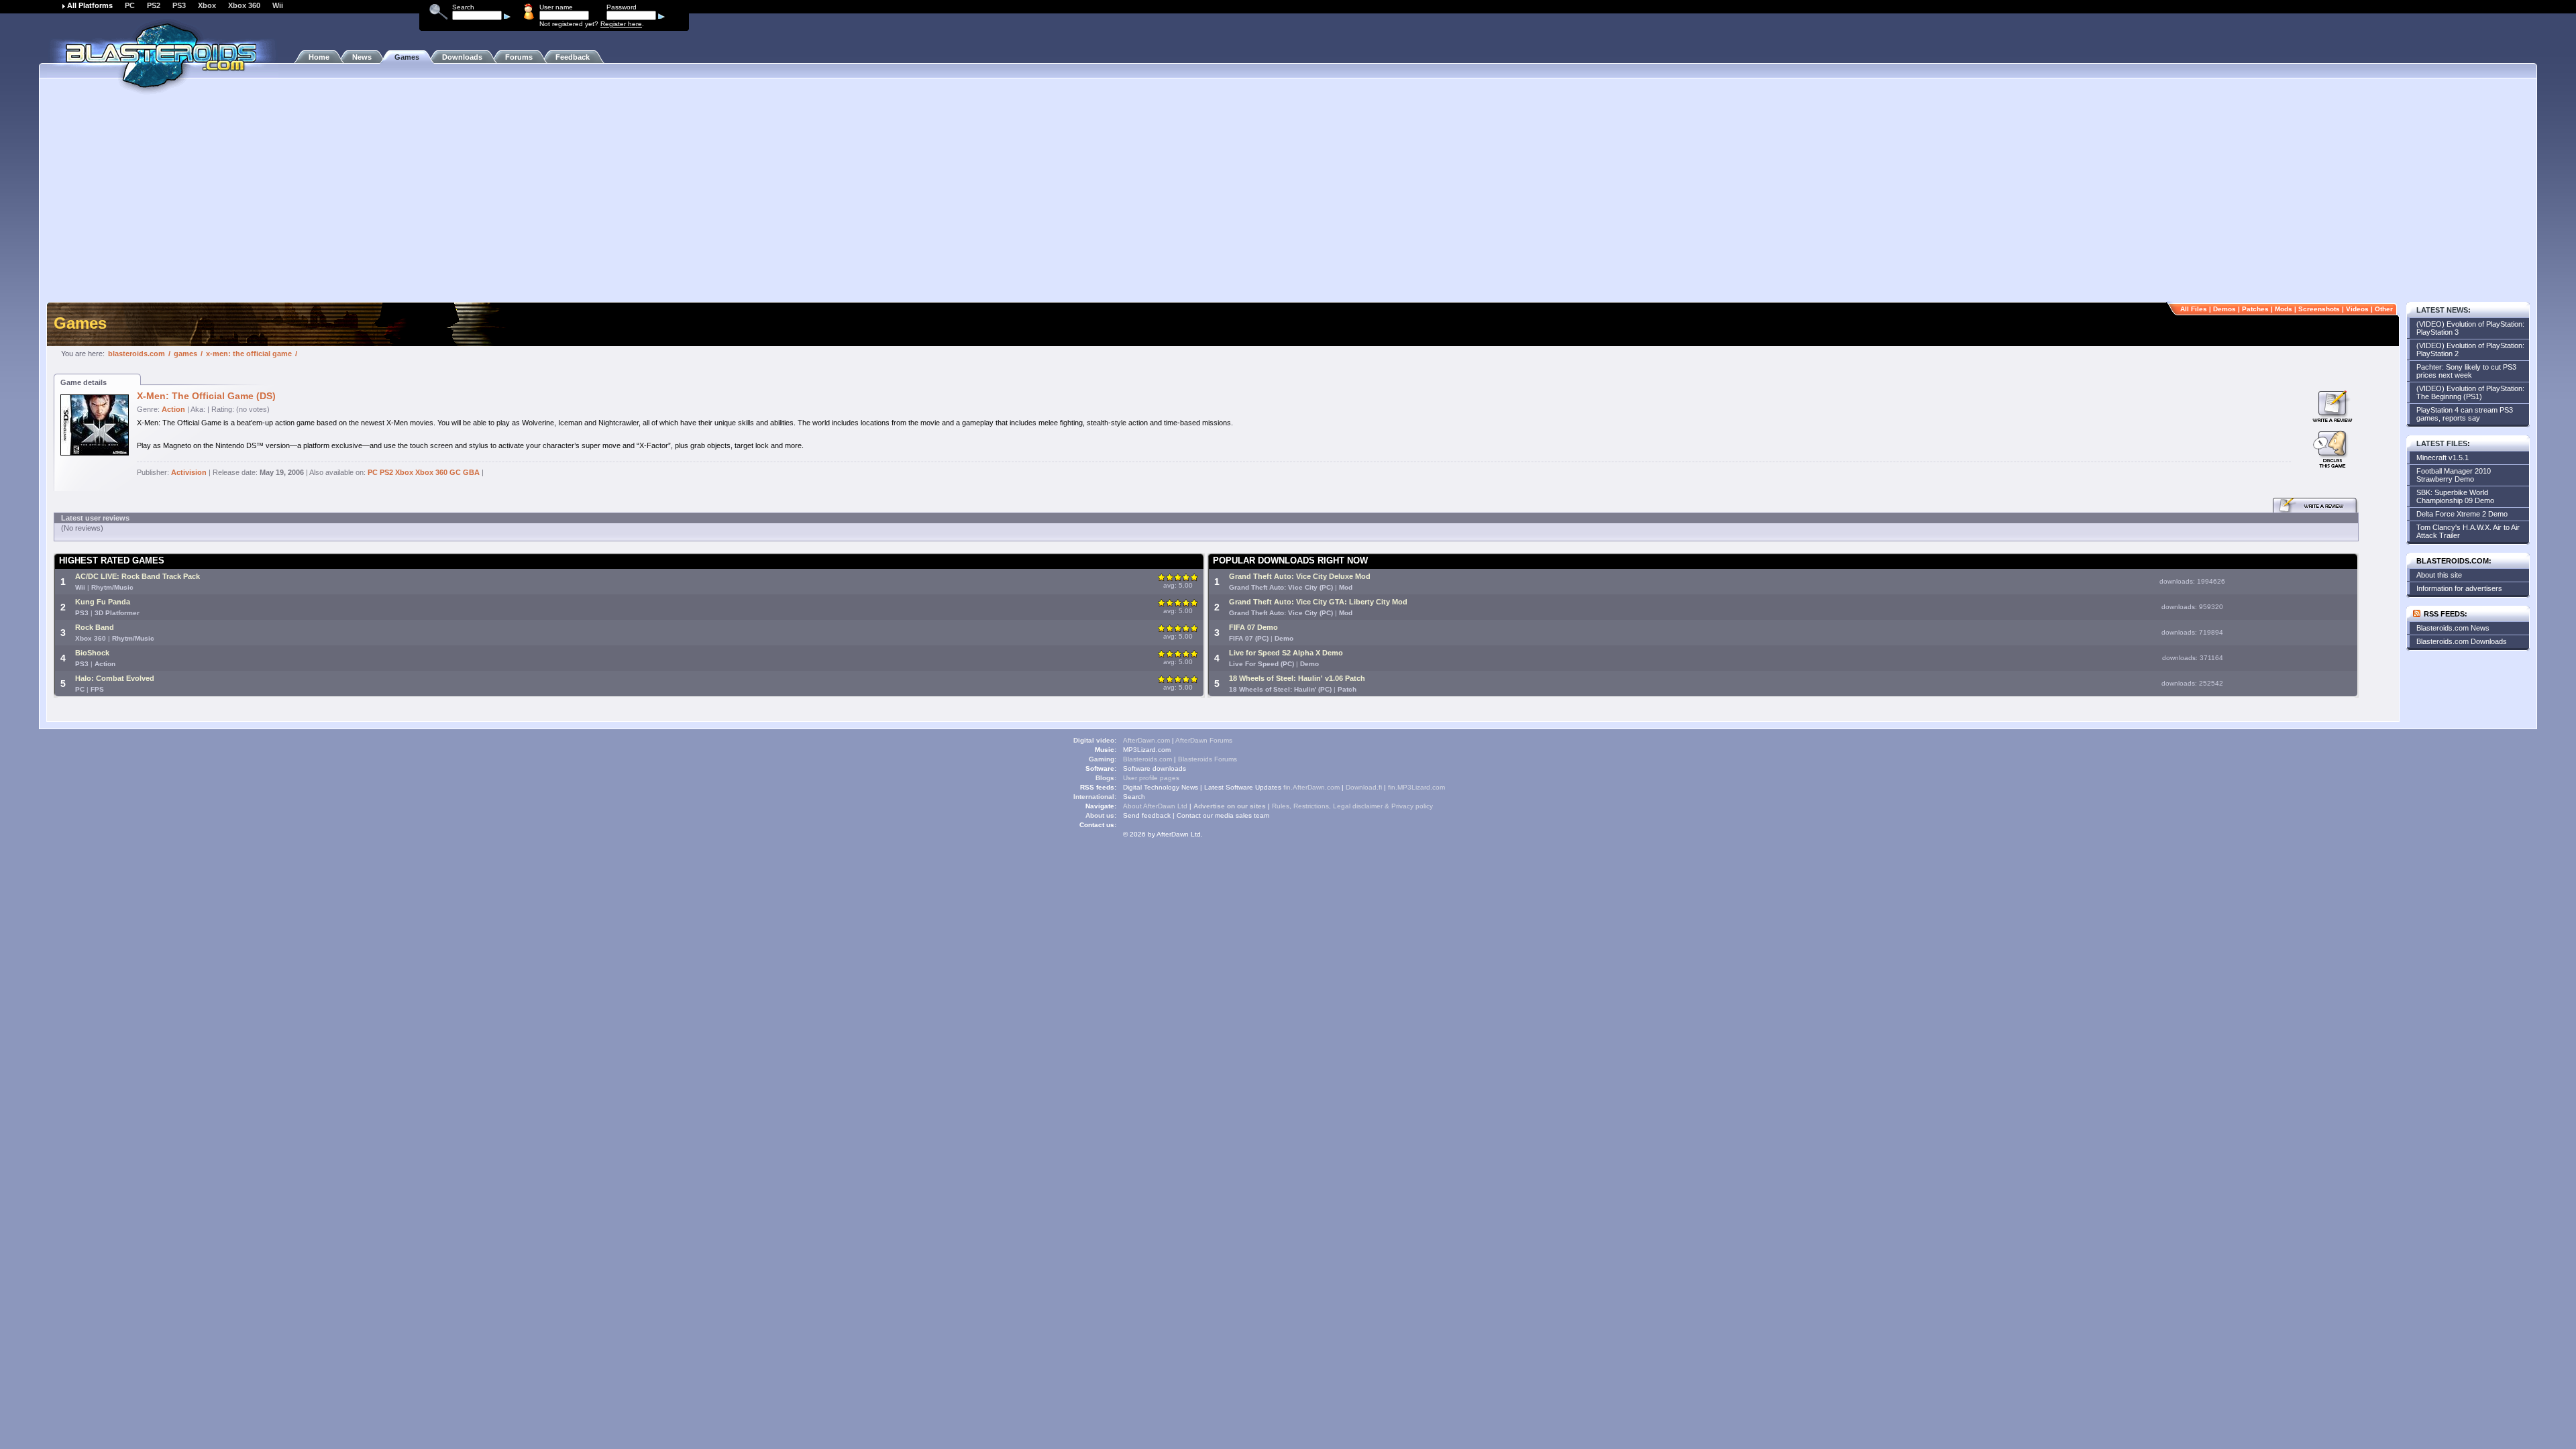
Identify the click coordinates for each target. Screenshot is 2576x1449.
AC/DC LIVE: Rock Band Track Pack (138, 576)
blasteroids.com (137, 354)
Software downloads (1155, 768)
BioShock (92, 653)
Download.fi (1364, 787)
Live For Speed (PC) (1262, 664)
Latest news (2442, 310)
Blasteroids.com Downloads (2462, 641)
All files (2194, 309)
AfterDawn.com (1146, 740)
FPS (97, 689)
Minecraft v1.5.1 (2443, 458)
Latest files (2442, 443)
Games (407, 57)
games (185, 354)
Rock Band (95, 627)
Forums (519, 57)
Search (1134, 797)
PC (130, 5)
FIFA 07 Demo (1253, 627)
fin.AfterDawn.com (1311, 787)
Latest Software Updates (1243, 787)
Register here (621, 24)
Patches (2255, 309)
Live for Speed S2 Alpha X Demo (1286, 653)
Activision (189, 472)
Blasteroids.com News (2453, 628)
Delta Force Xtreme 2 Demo (2462, 514)
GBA (471, 472)
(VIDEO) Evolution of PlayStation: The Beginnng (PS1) (2470, 392)
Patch (1347, 689)
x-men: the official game (249, 354)
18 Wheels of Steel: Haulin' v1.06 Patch (1297, 678)
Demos (2224, 309)
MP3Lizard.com (1147, 750)
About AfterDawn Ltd (1155, 806)
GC (455, 472)
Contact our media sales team (1223, 815)
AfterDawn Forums (1204, 740)
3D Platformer (117, 613)
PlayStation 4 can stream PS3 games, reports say (2465, 414)
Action (173, 409)
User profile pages (1151, 778)
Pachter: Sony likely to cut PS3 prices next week (2466, 371)
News (362, 57)
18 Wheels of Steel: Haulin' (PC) (1280, 689)
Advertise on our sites (1230, 806)
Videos (2357, 309)
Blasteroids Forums (1207, 759)
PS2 (154, 5)
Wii (278, 5)
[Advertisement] (1288, 198)
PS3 (179, 5)
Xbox (207, 5)
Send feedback (1147, 815)
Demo (1284, 638)
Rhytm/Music (112, 587)
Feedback (573, 57)
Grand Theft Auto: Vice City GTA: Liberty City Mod (1318, 602)
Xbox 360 (244, 5)
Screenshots (2319, 309)
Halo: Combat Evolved (115, 678)
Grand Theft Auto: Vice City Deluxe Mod (1300, 576)
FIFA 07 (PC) (1249, 638)
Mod (1346, 587)
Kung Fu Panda (103, 602)
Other (2384, 309)
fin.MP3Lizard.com (1416, 787)
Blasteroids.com (1147, 759)
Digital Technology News (1161, 787)
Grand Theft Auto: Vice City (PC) (1281, 587)
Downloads (462, 57)
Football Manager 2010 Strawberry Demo (2454, 475)
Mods (2284, 309)
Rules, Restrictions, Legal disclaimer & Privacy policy (1352, 806)
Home (319, 57)
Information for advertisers (2459, 588)
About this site (2439, 575)
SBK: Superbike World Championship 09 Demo (2455, 496)
